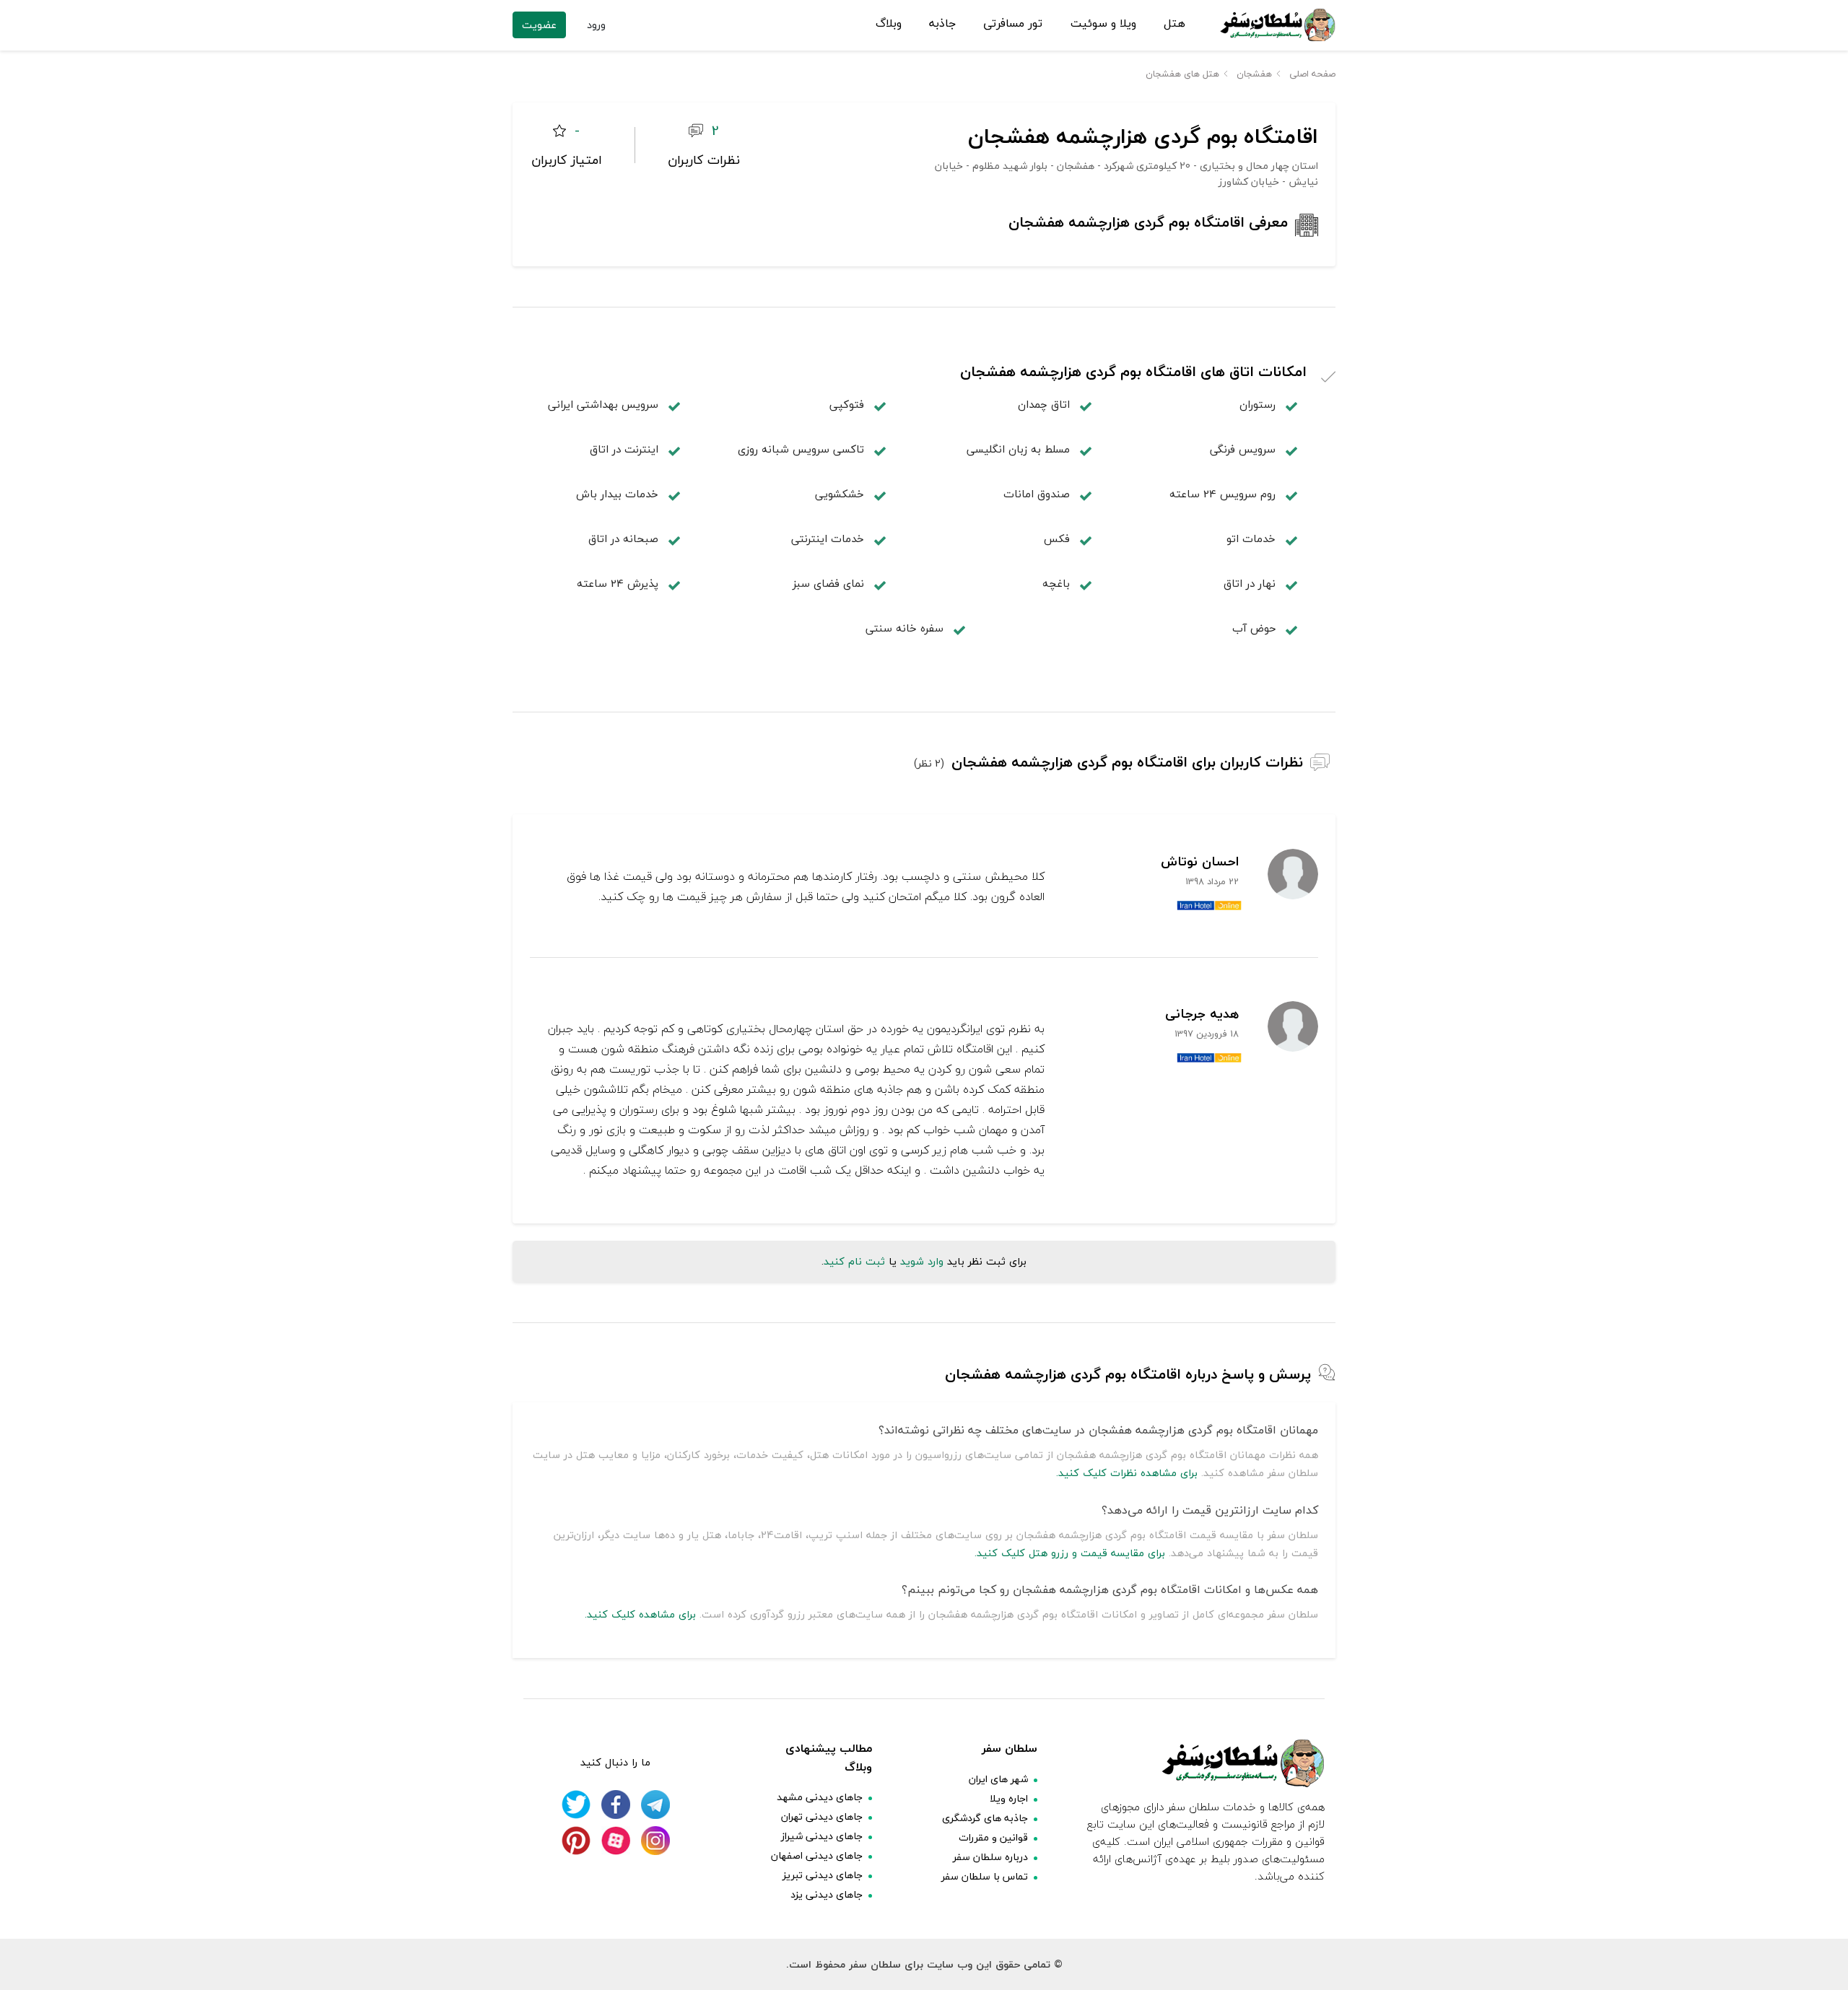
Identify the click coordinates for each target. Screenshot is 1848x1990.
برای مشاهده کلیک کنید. (640, 1614)
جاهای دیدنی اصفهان (817, 1855)
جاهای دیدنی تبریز (823, 1875)
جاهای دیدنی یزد (827, 1894)
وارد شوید (922, 1261)
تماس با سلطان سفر (985, 1876)
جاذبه (942, 24)
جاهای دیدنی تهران (822, 1816)
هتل (1174, 24)
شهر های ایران (998, 1779)
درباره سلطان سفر (990, 1857)
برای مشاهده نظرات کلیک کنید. (1127, 1473)
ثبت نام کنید (854, 1261)
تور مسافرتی (1013, 24)
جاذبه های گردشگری (985, 1818)
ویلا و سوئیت (1103, 24)
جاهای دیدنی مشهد (820, 1797)
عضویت (539, 25)
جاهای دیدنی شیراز (822, 1836)
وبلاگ (889, 24)
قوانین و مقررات (993, 1837)
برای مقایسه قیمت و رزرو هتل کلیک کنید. (1070, 1553)
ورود (596, 25)
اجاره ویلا (1009, 1798)
